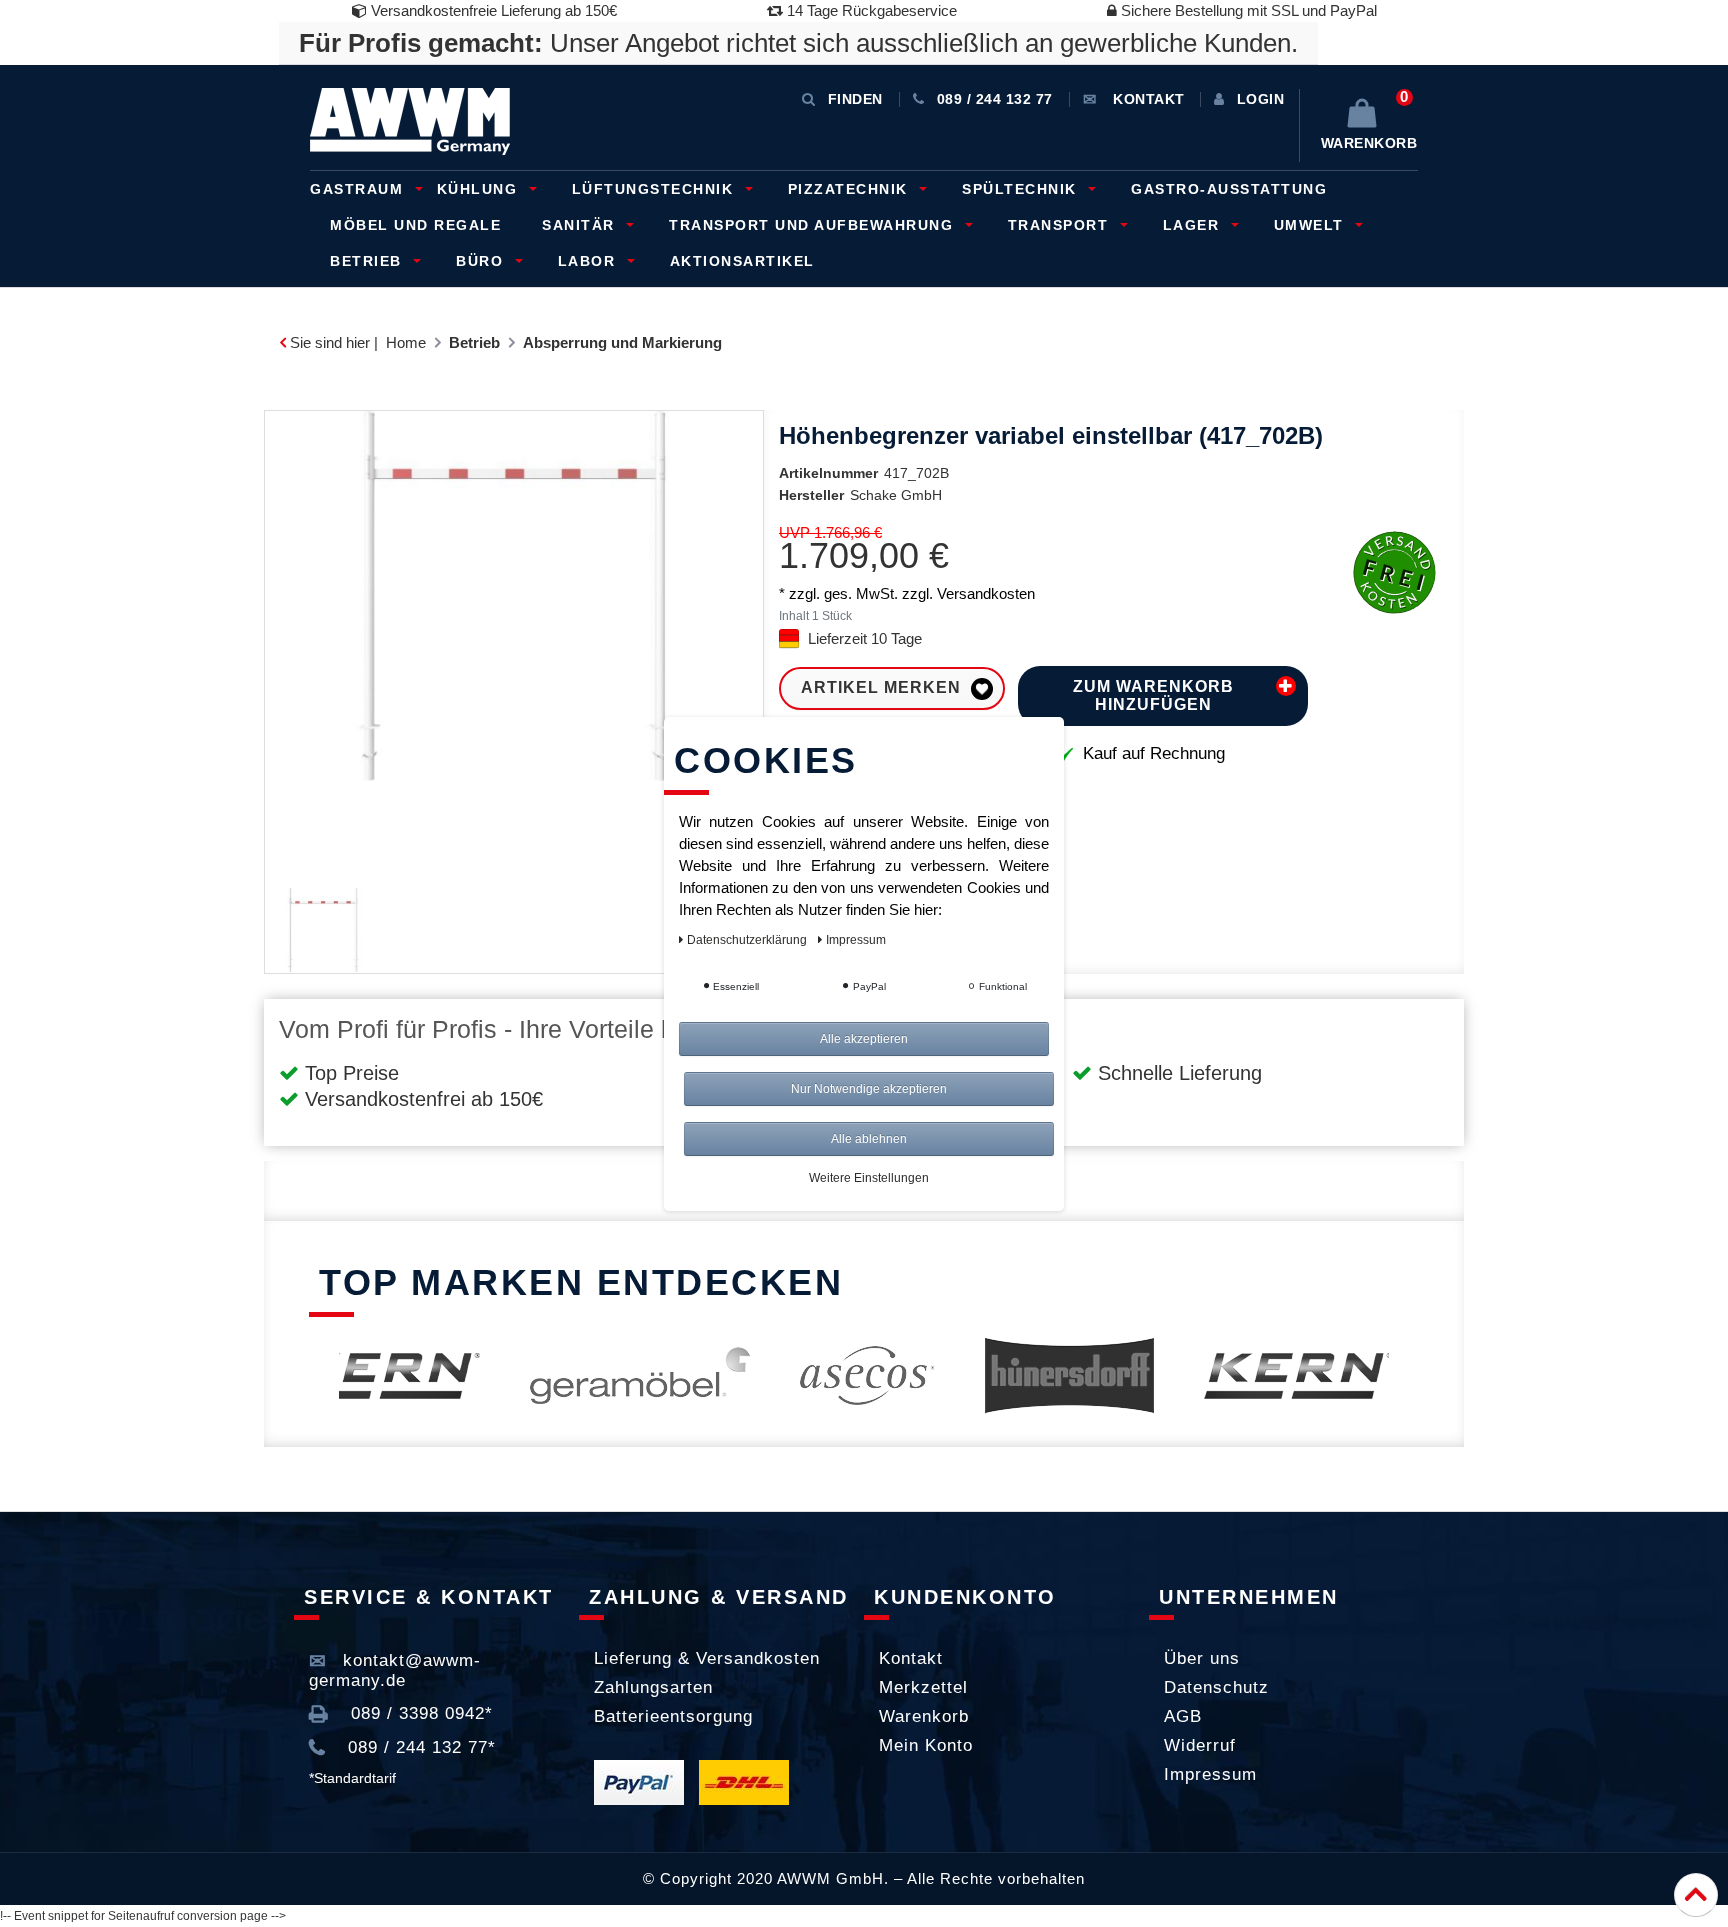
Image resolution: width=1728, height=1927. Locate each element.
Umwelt (1312, 225)
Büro (482, 261)
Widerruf (1200, 1745)
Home (406, 342)
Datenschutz (1216, 1687)
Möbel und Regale (415, 225)
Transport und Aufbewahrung (814, 225)
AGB (1183, 1716)
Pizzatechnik (851, 189)
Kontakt (911, 1658)
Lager (1194, 225)
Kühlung (480, 189)
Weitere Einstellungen (869, 1178)
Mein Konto (926, 1745)
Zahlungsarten (653, 1687)
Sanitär (581, 225)
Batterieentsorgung (673, 1716)
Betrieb (368, 261)
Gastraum (359, 189)
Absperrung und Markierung (622, 342)
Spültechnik (1022, 189)
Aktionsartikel (742, 261)
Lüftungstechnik (655, 189)
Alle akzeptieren (864, 1039)
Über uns (1202, 1658)
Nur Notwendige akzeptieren (869, 1089)
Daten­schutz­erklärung (748, 940)
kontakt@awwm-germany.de (395, 1670)
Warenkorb (924, 1716)
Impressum (1210, 1774)
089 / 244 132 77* (419, 1747)
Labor (589, 261)
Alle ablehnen (869, 1139)
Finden (855, 99)
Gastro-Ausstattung (1229, 189)
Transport (1061, 225)
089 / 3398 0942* (419, 1713)
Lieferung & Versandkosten (707, 1658)
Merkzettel (923, 1687)
